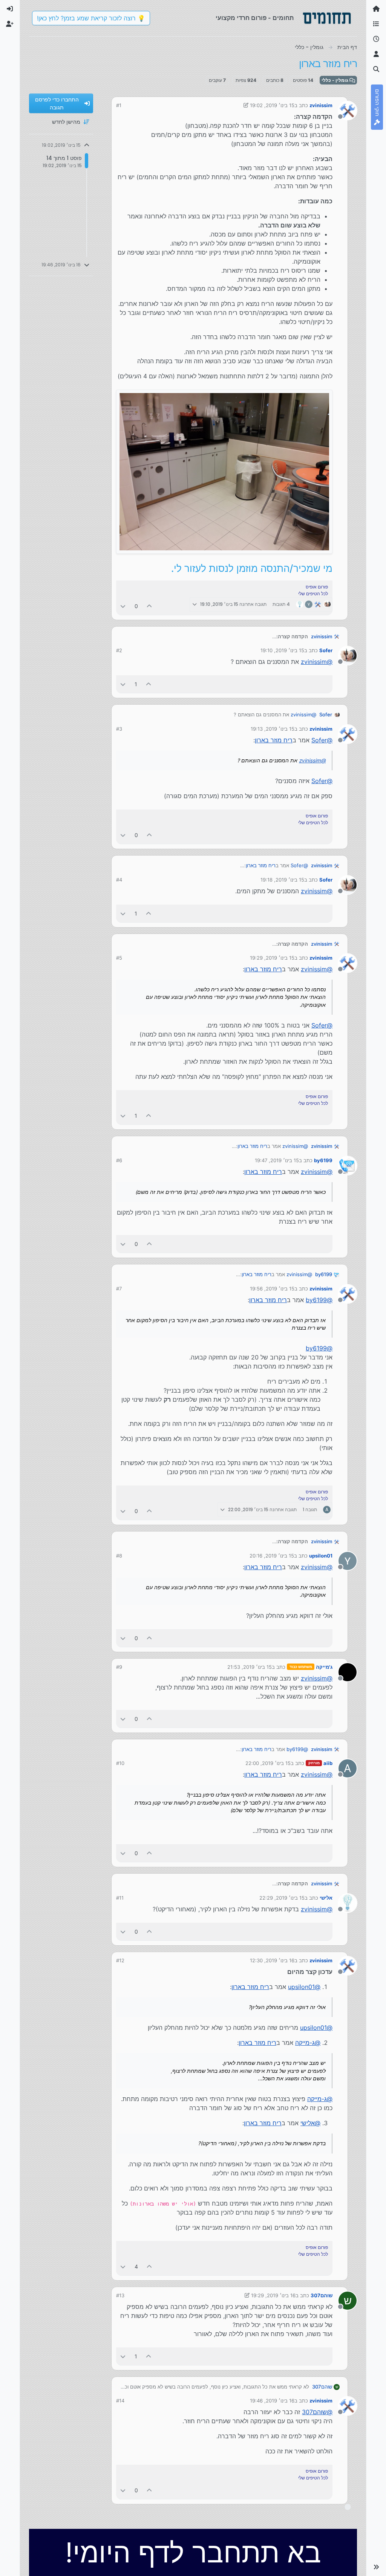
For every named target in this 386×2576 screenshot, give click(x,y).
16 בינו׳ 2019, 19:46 (272, 2401)
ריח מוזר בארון (274, 740)
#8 (119, 1556)
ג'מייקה (324, 1667)
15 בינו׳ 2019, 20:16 (272, 1556)
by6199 (323, 1160)
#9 (119, 1667)
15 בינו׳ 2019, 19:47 (277, 1160)
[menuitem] (10, 9)
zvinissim (321, 105)
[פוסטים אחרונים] (376, 39)
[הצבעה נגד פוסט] (123, 606)
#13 (120, 2295)
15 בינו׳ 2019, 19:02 (272, 105)
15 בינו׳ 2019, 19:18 (282, 880)
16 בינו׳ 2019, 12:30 (272, 1960)
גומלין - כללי (335, 80)
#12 (120, 1960)
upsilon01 (321, 1556)
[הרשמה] (10, 24)
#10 (120, 1763)
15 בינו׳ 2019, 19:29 (272, 958)
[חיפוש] (376, 69)
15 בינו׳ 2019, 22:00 (268, 1763)
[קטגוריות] (376, 24)
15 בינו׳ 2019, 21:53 (250, 1667)
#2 (119, 650)
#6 (119, 1160)
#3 (119, 729)
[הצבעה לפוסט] (150, 606)
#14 (120, 2401)
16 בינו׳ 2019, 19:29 (273, 2295)
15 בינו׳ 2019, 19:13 (273, 729)
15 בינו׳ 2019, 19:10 (282, 650)
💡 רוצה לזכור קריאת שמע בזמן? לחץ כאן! (91, 18)
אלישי (326, 1898)
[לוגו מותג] (327, 18)
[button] (376, 2567)
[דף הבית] (376, 9)
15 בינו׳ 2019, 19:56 (272, 1289)
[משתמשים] (376, 54)
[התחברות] (10, 9)
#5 (119, 958)
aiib (328, 1763)
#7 (119, 1289)
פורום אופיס (317, 587)
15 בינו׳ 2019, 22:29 (282, 1898)
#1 (119, 105)
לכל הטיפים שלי (313, 594)
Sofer (326, 650)
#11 (120, 1898)
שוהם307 (322, 2295)
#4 (119, 880)
